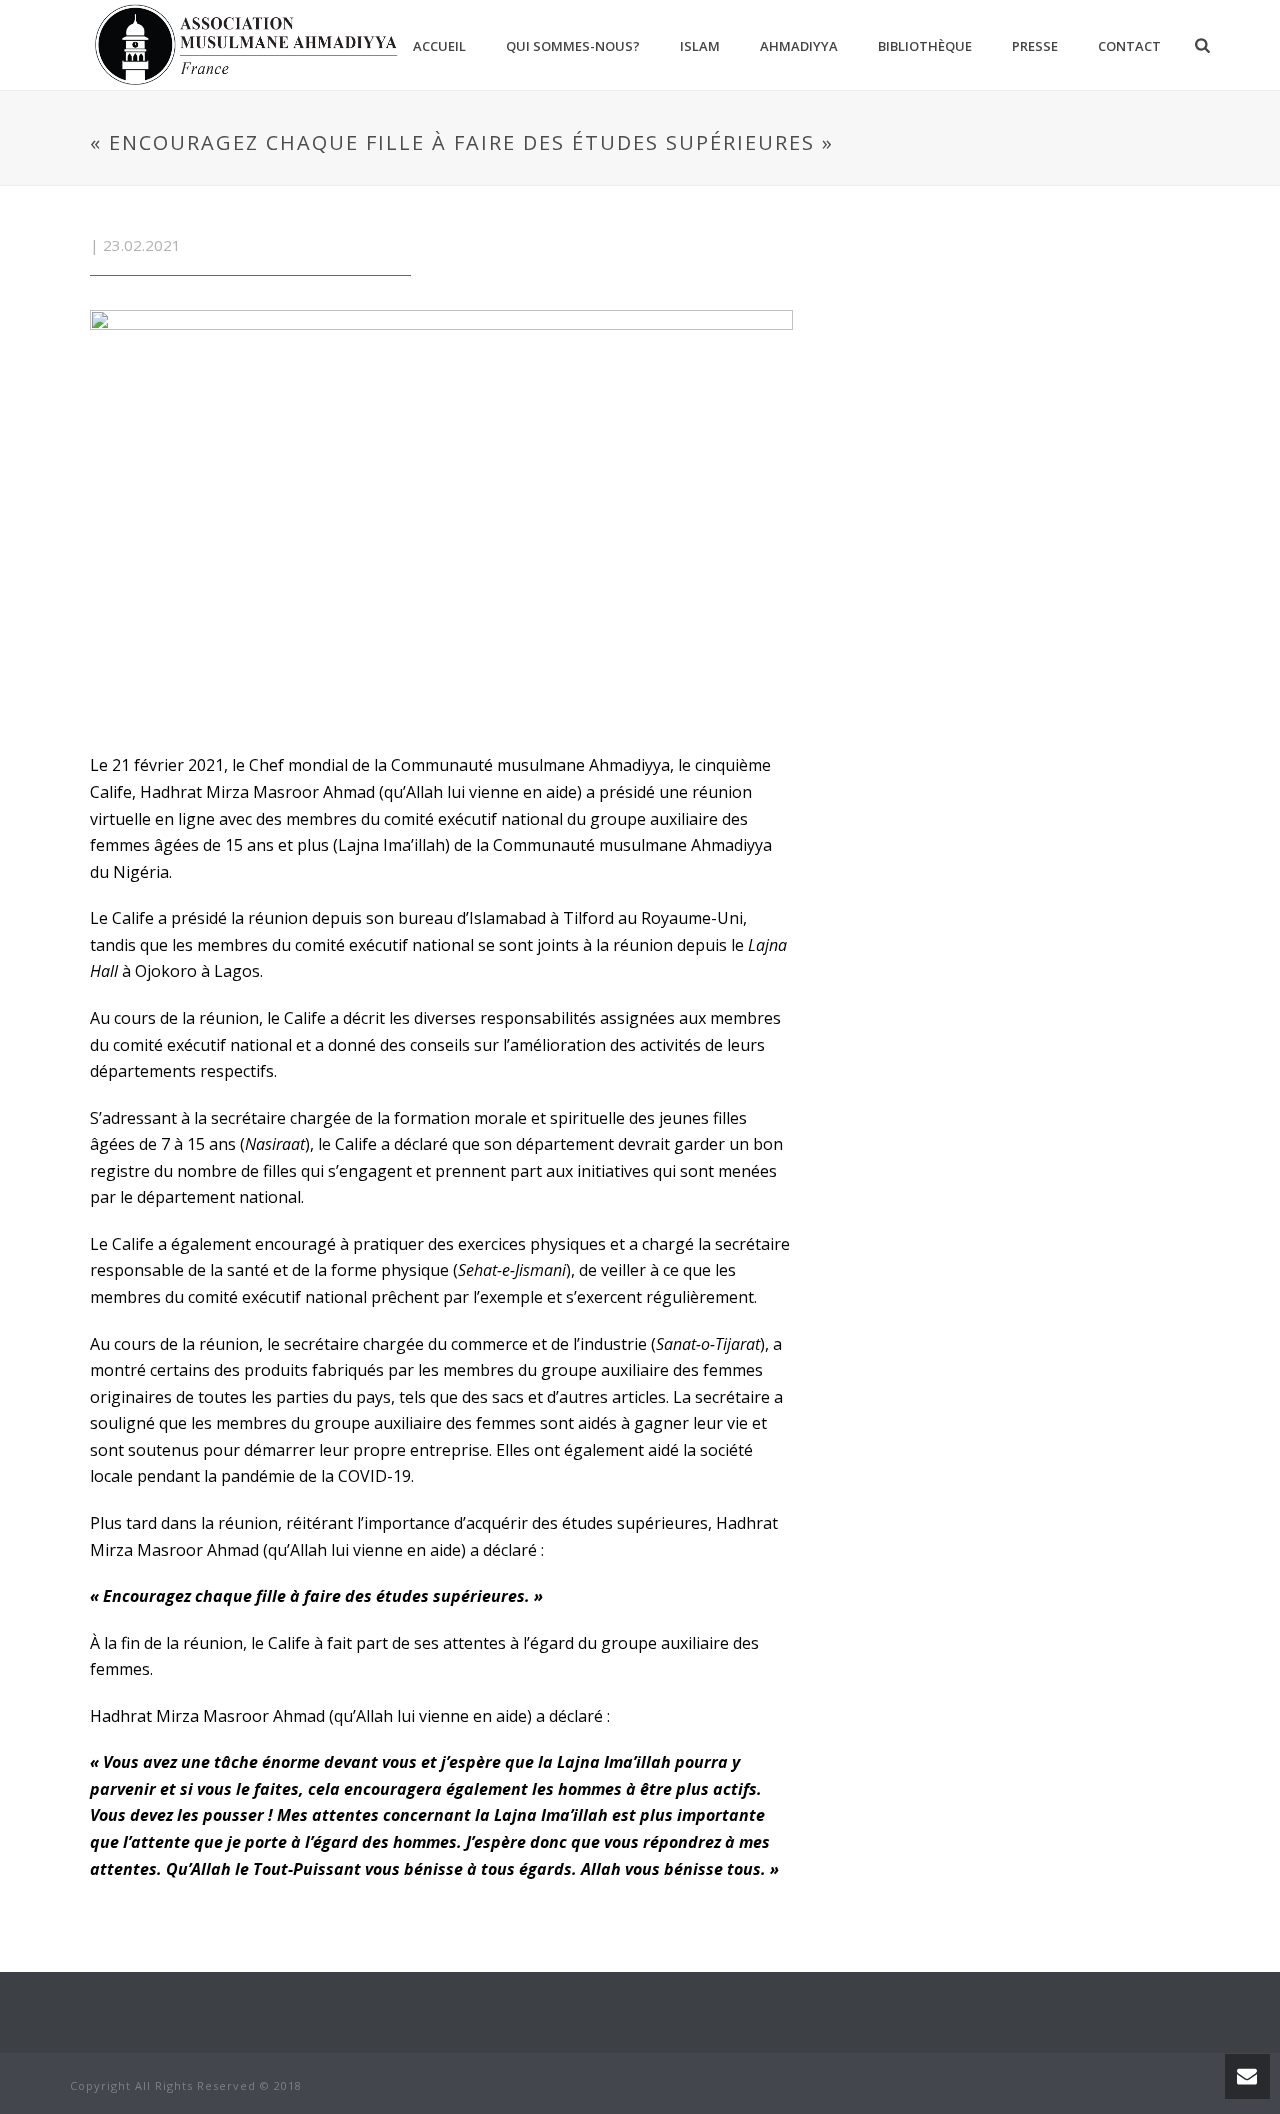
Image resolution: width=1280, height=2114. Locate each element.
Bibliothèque (925, 46)
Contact (1129, 46)
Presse (1035, 46)
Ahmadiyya (799, 46)
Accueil (439, 46)
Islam (700, 46)
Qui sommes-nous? (573, 46)
